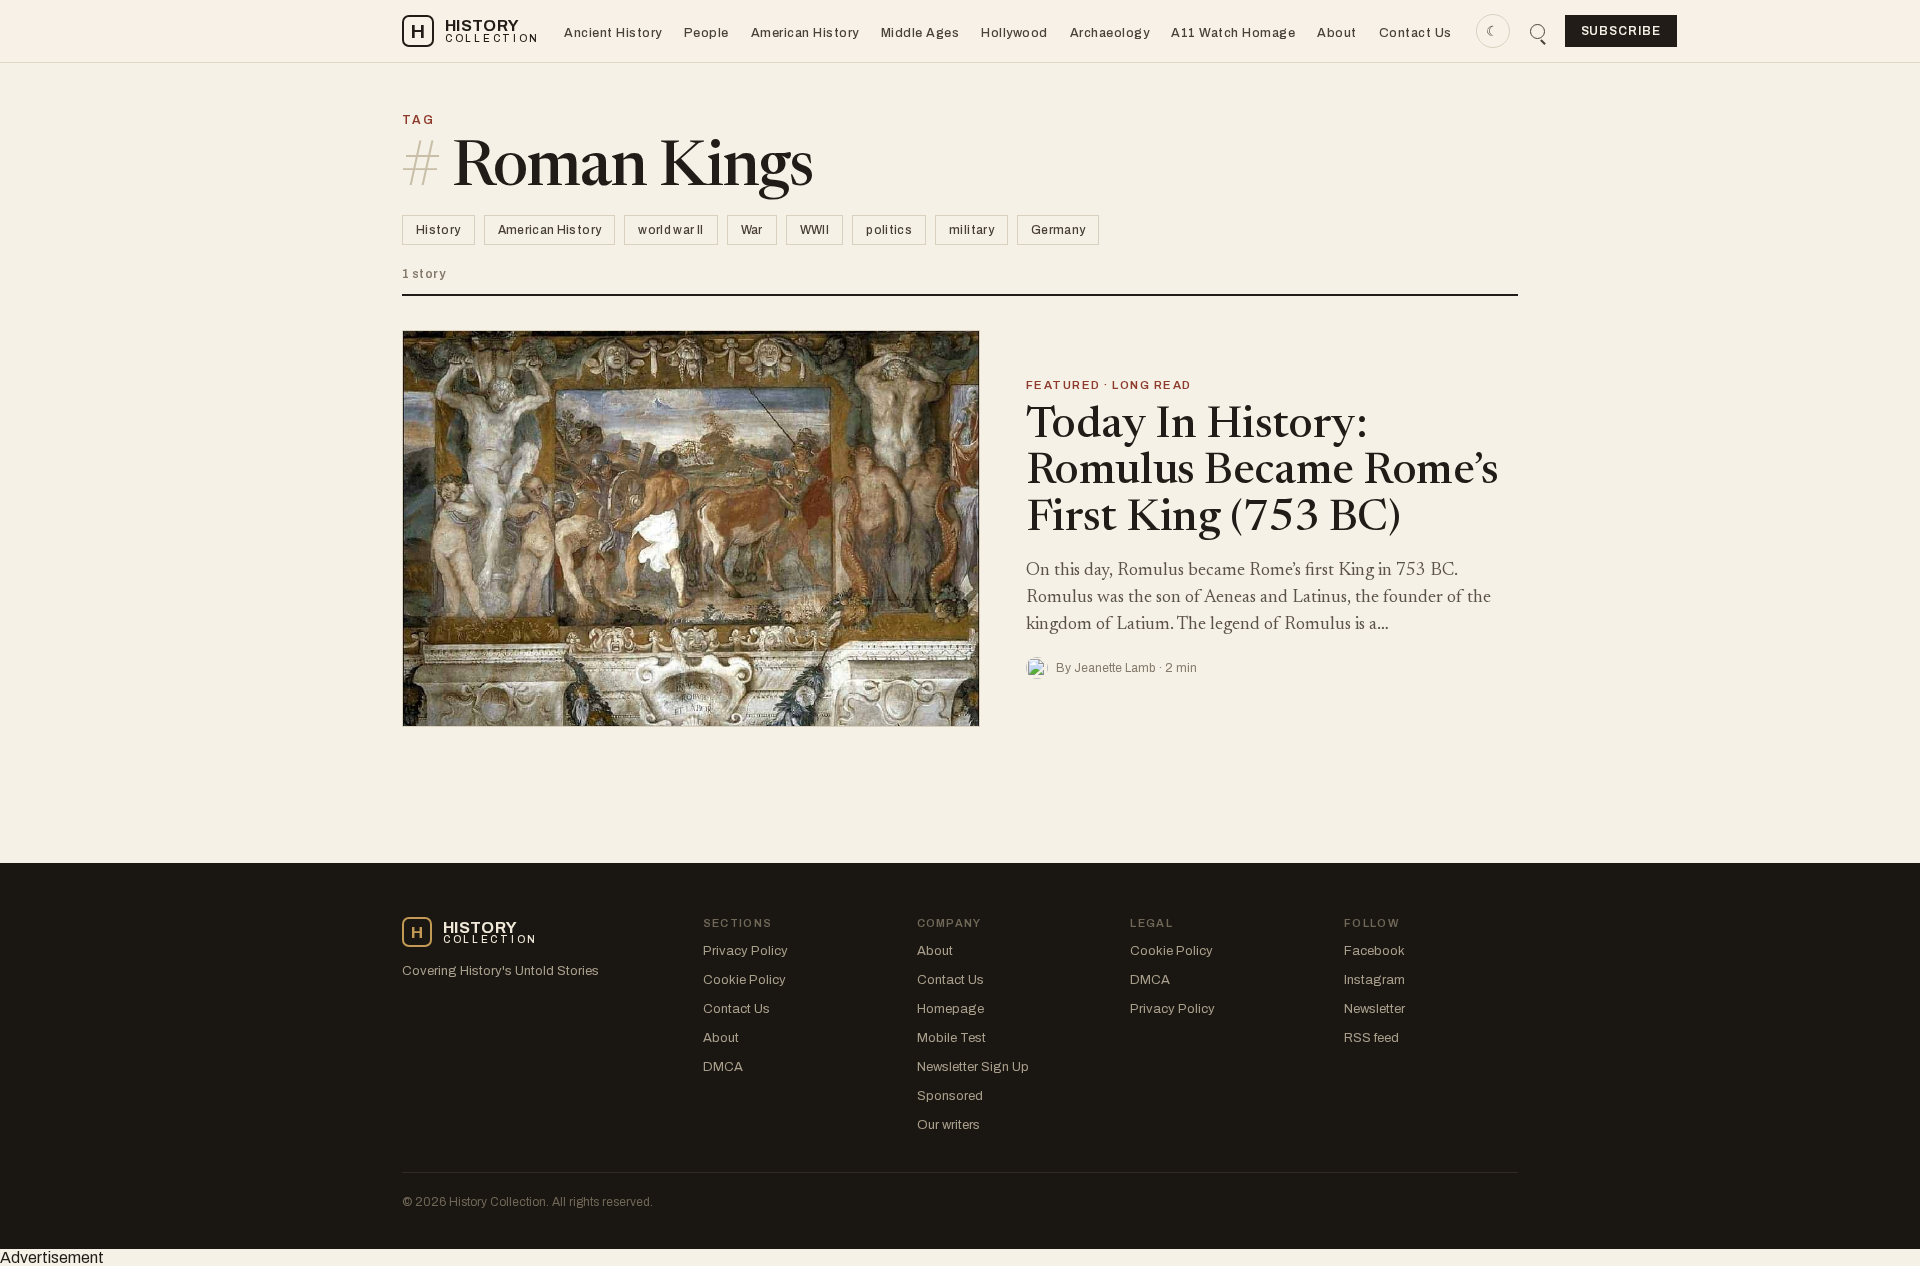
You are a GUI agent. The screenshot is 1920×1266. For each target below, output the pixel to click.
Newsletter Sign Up (973, 1067)
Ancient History (613, 33)
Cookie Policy (744, 980)
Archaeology (1110, 33)
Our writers (948, 1125)
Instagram (1374, 980)
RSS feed (1371, 1038)
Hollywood (1014, 33)
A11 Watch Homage (1233, 33)
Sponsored (950, 1096)
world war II (670, 230)
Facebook (1374, 951)
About (1337, 33)
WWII (814, 230)
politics (889, 230)
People (706, 33)
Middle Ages (920, 33)
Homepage (950, 1009)
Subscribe (1621, 31)
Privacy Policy (745, 951)
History (438, 230)
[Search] (1537, 31)
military (971, 230)
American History (805, 33)
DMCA (723, 1067)
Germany (1058, 230)
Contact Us (1415, 33)
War (752, 230)
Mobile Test (951, 1038)
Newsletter (1374, 1009)
